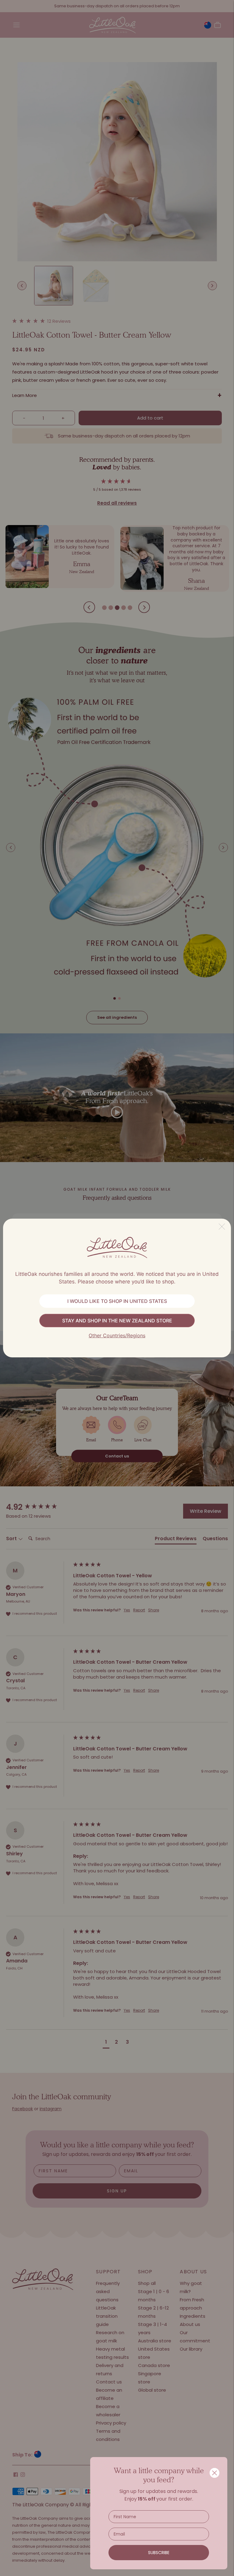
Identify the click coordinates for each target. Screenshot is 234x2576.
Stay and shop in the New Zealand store (117, 1321)
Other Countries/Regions (117, 1335)
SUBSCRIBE (159, 2553)
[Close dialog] (214, 2473)
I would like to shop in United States (117, 1301)
